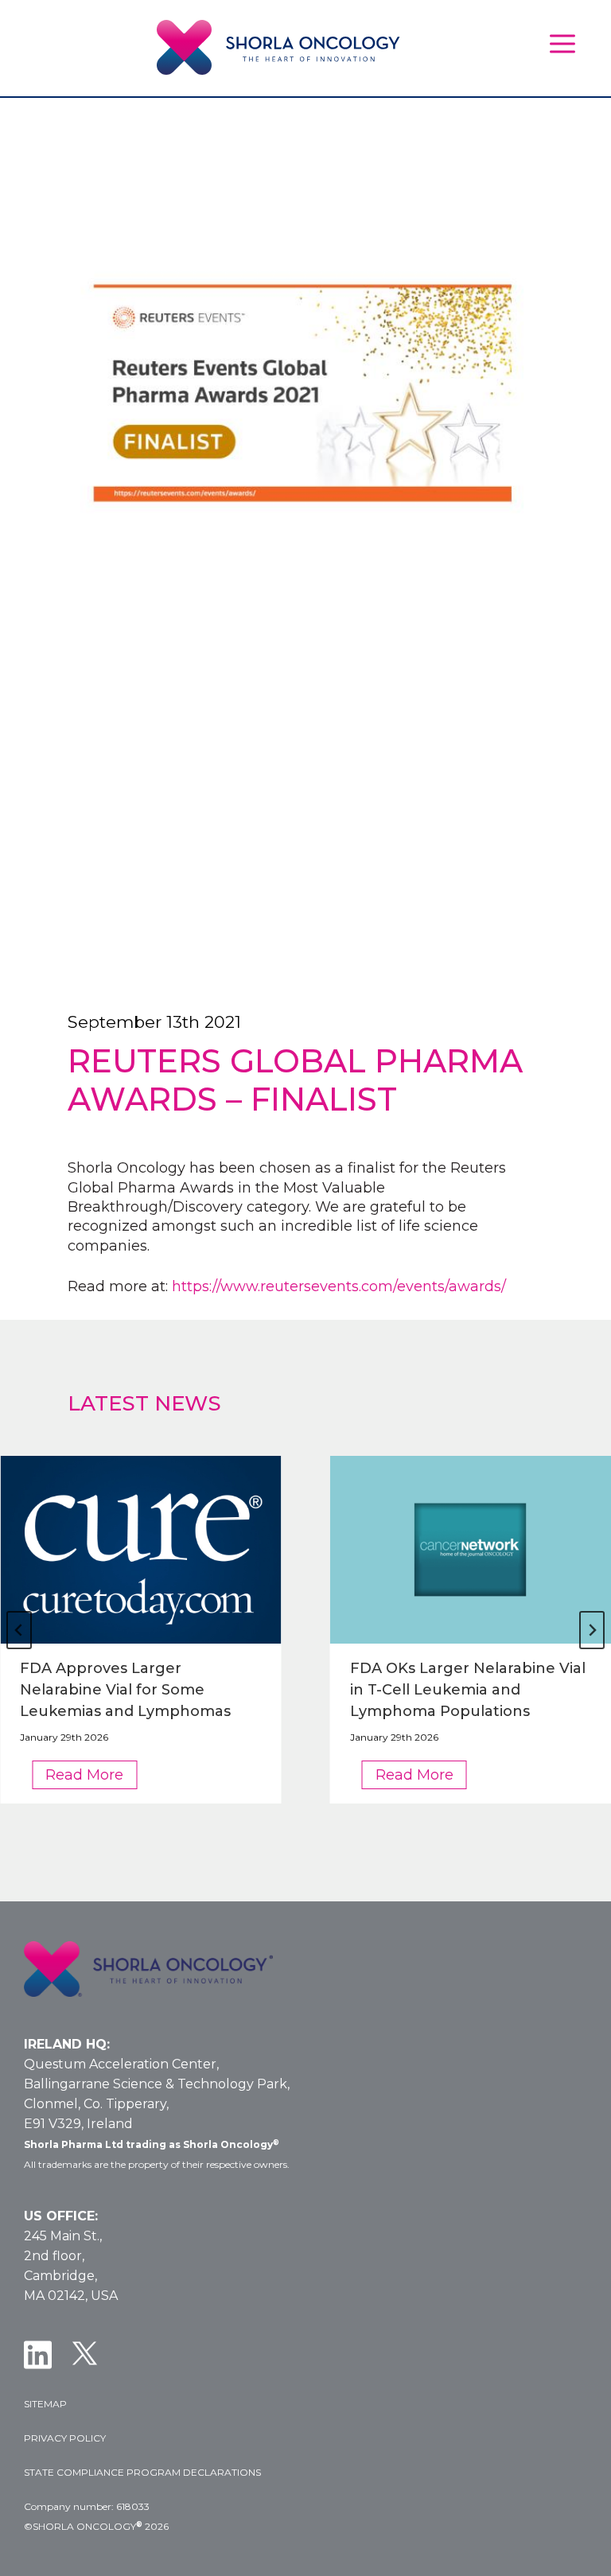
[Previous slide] (19, 1630)
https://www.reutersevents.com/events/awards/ (339, 1286)
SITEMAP (45, 2404)
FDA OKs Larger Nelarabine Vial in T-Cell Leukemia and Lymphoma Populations (468, 1690)
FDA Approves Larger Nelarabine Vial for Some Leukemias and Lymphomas (125, 1690)
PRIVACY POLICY (65, 2438)
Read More (91, 1777)
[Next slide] (592, 1630)
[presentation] (141, 1550)
